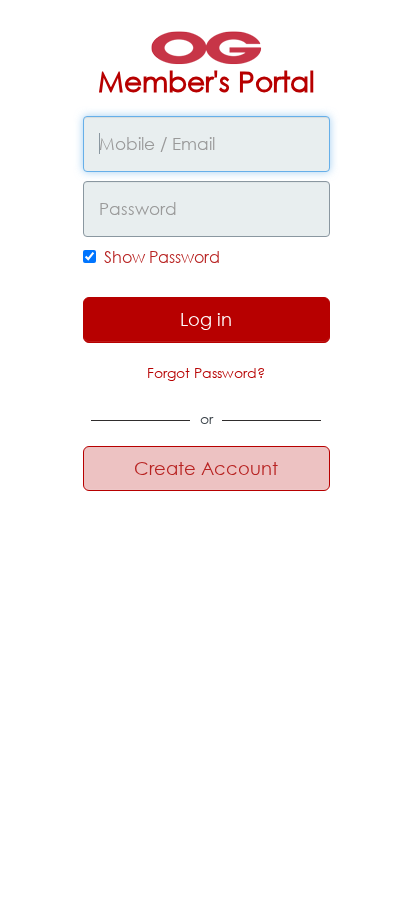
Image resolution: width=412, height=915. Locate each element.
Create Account (206, 468)
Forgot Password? (206, 372)
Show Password (162, 256)
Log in (206, 319)
